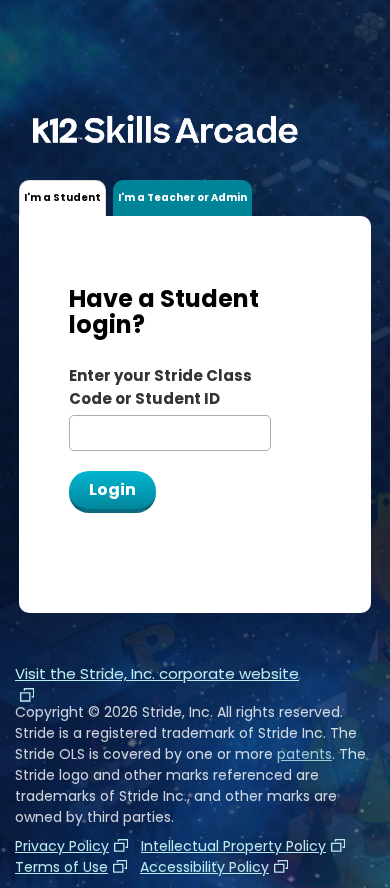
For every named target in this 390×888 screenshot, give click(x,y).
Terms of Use (61, 867)
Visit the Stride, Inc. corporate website (157, 673)
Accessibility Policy (204, 867)
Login (112, 489)
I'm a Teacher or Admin (182, 197)
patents (304, 754)
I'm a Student (62, 197)
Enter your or (160, 387)
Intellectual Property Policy (233, 846)
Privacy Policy (62, 846)
